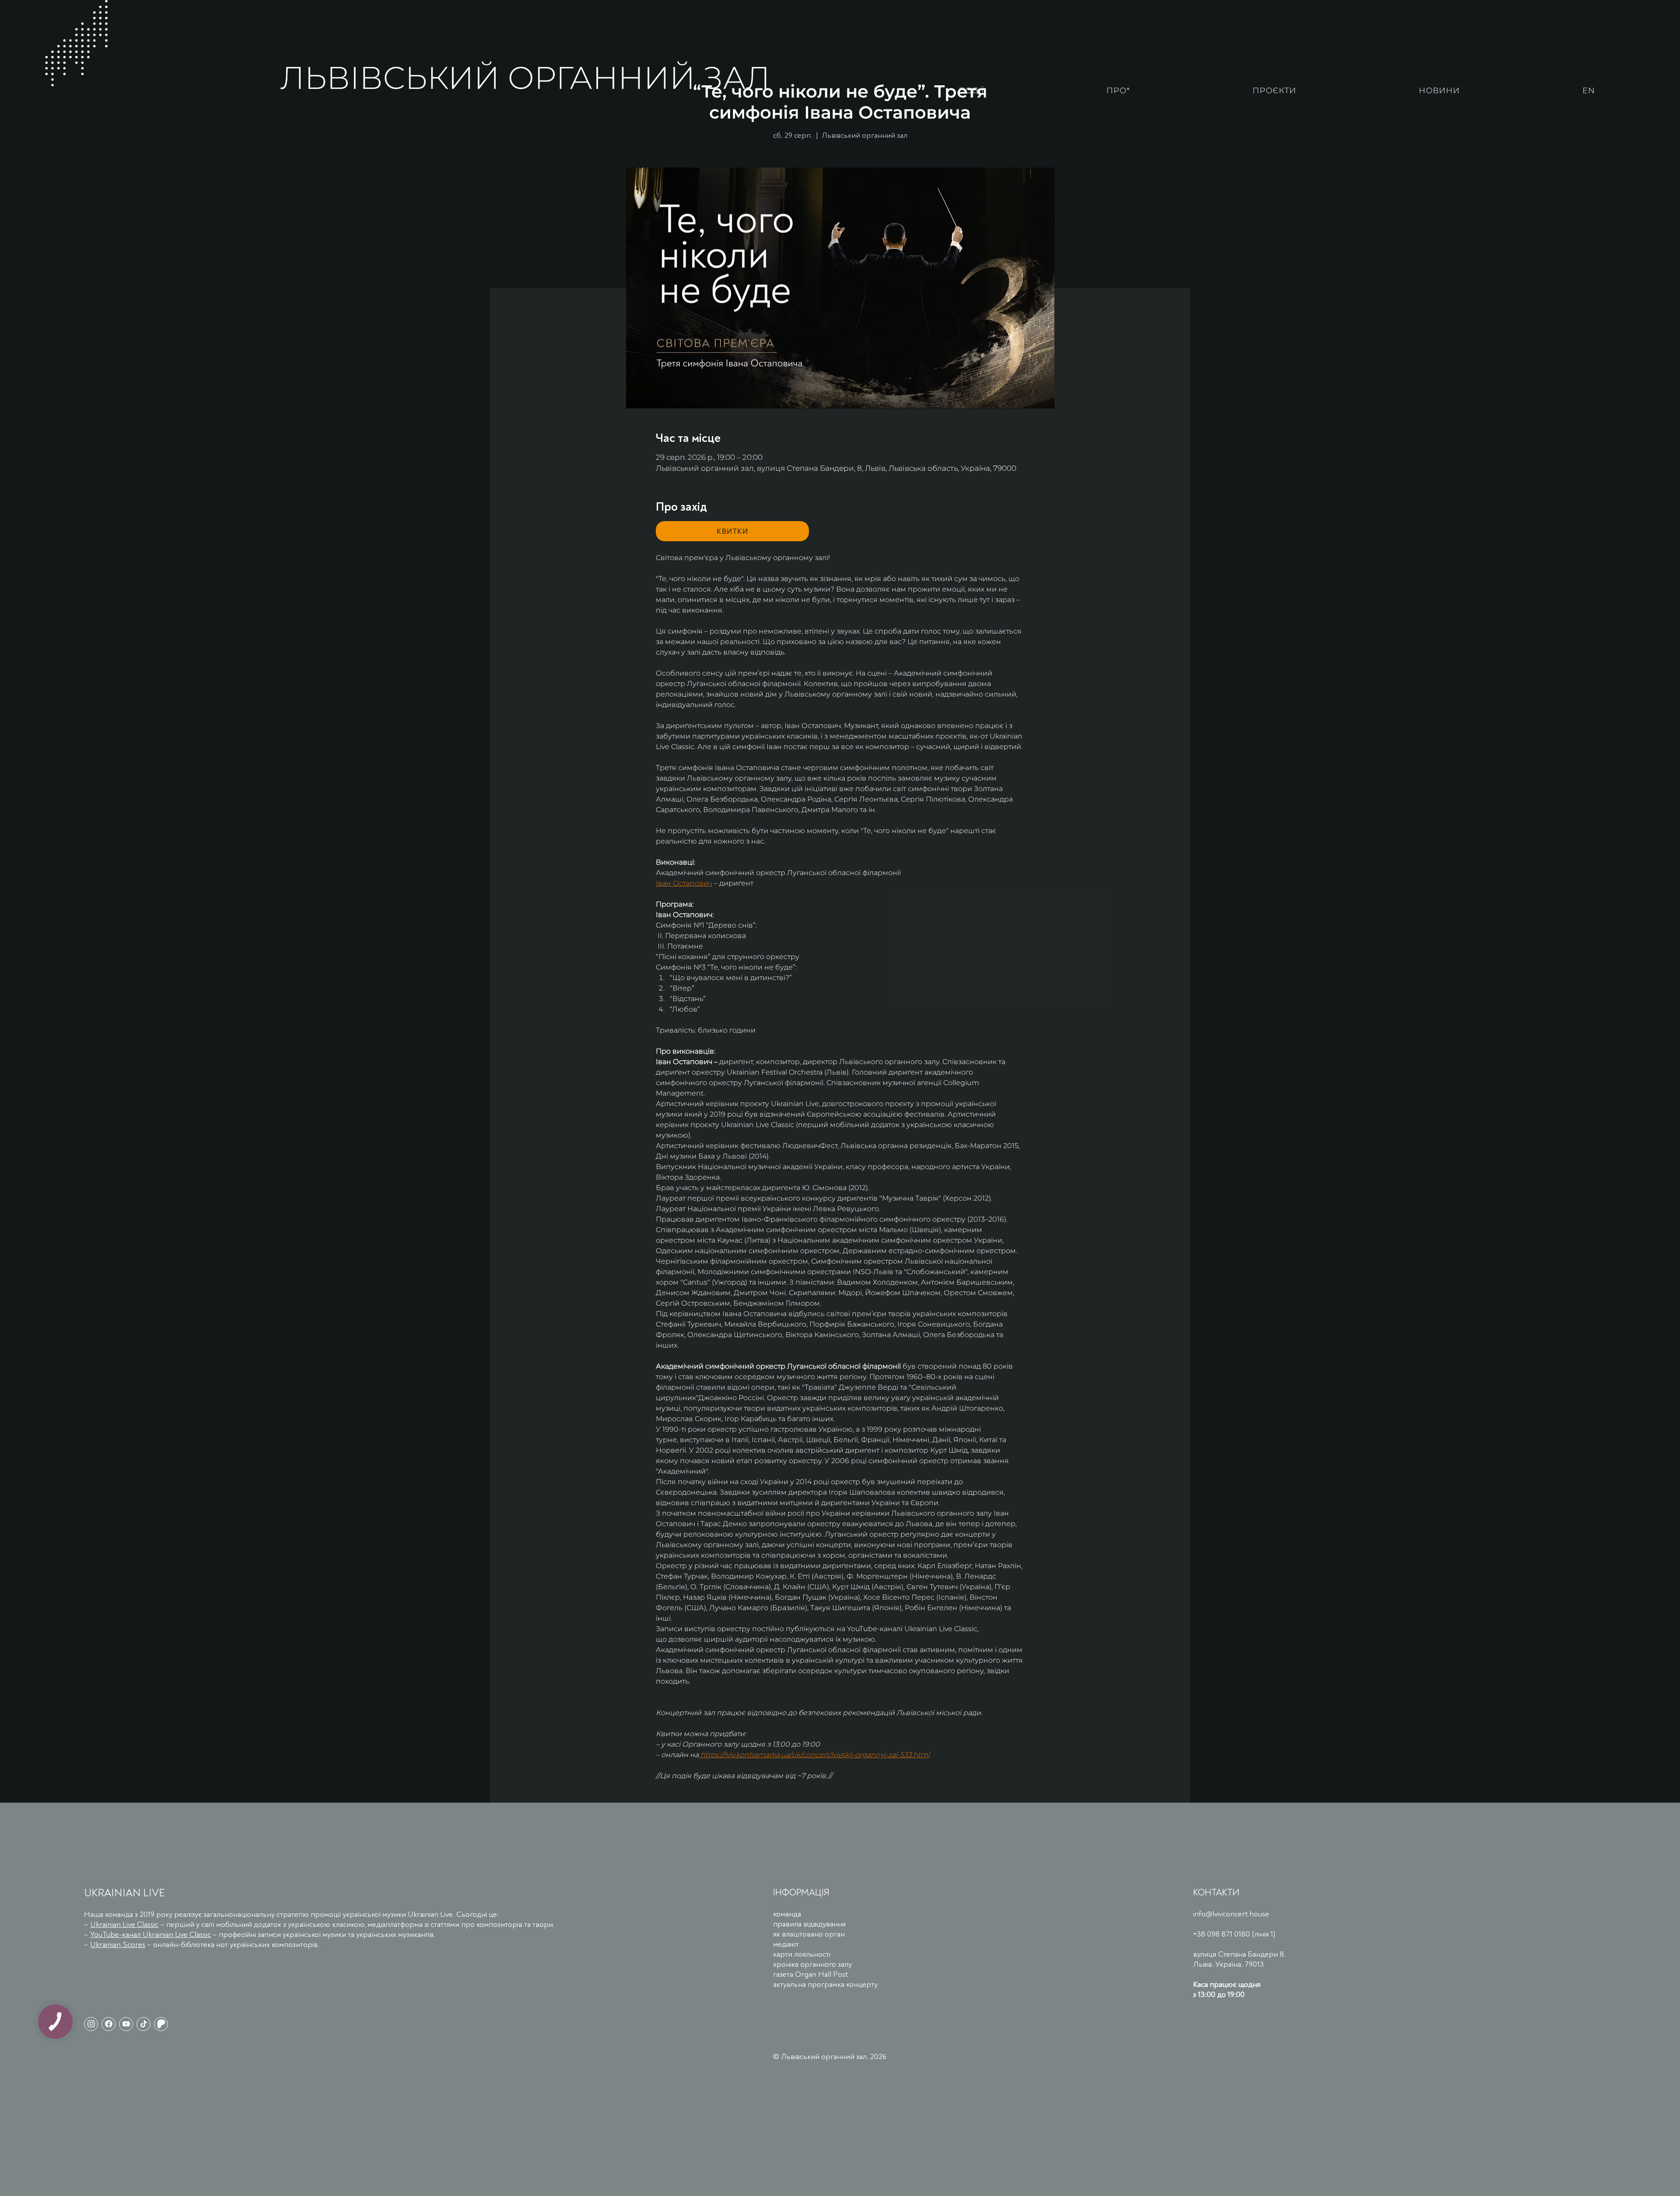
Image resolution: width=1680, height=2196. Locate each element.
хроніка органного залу (812, 1964)
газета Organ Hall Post (810, 1974)
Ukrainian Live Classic (124, 1925)
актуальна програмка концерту (825, 1984)
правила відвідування (809, 1924)
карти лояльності (802, 1954)
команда (787, 1914)
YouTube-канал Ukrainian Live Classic (150, 1935)
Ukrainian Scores (118, 1945)
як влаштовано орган (809, 1934)
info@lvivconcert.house (1231, 1914)
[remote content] (732, 531)
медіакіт (786, 1944)
